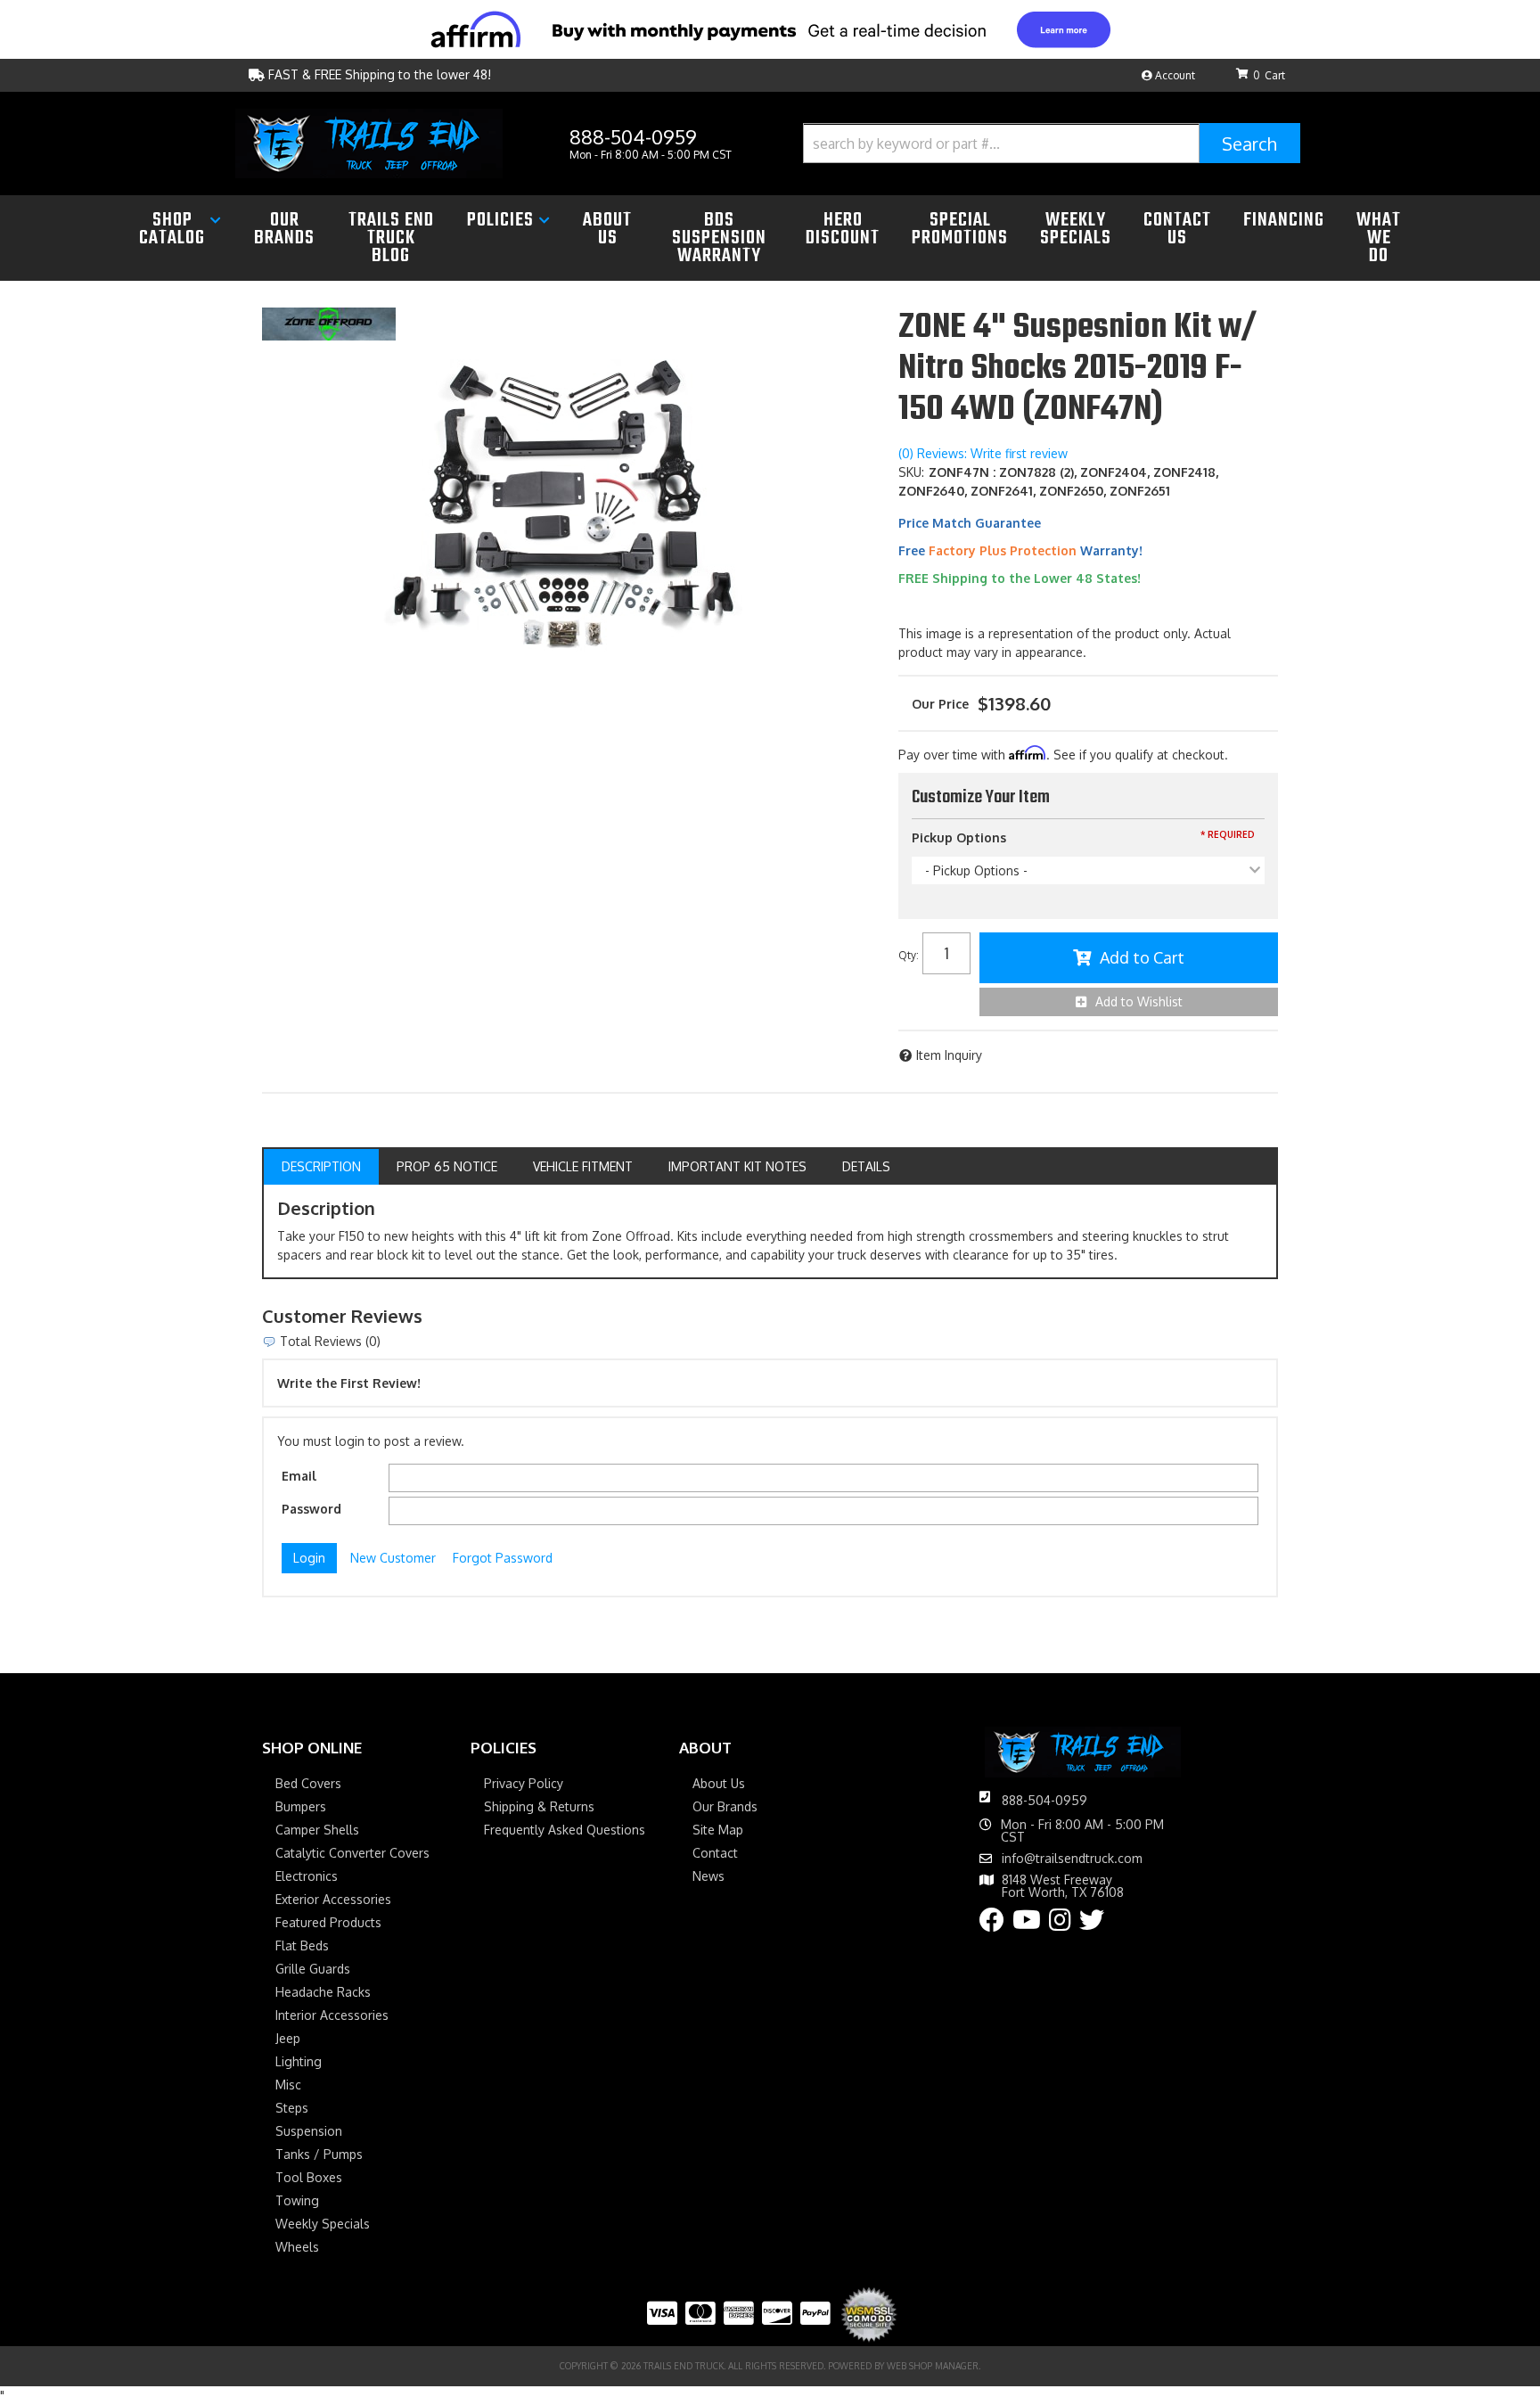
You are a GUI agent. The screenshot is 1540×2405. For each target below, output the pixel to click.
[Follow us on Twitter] (1092, 1924)
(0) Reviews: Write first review (983, 453)
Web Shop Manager (933, 2366)
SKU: (911, 472)
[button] (1052, 143)
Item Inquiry (949, 1055)
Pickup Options (959, 837)
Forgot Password (503, 1558)
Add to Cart (1142, 957)
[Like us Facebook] (992, 1924)
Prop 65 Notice (447, 1166)
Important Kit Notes (737, 1166)
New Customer (393, 1558)
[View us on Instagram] (1060, 1924)
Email (299, 1476)
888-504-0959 (1044, 1800)
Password (311, 1509)
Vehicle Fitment (583, 1166)
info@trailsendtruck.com (1072, 1859)
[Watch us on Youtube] (1027, 1924)
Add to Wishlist (1139, 1001)
